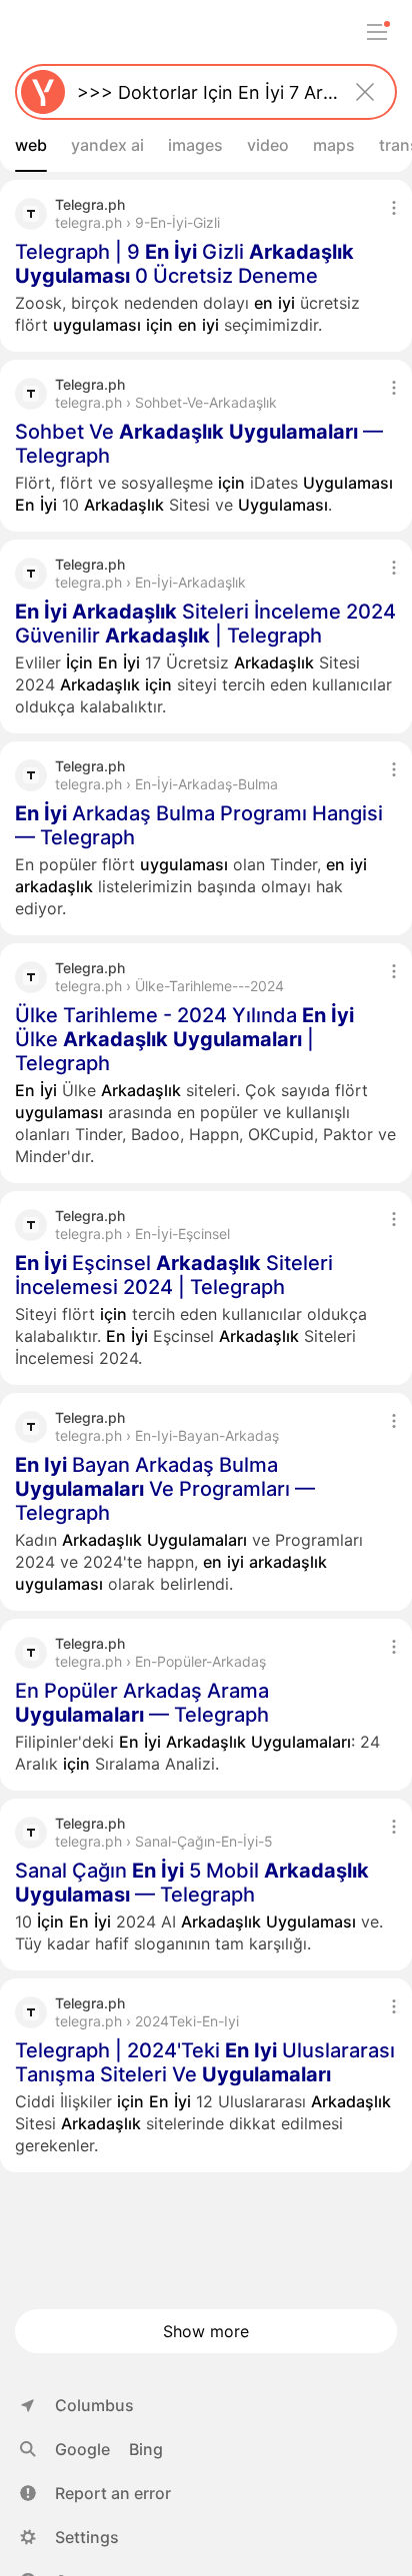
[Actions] (394, 208)
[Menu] (377, 32)
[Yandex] (43, 92)
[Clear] (365, 92)
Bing (146, 2449)
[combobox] (202, 92)
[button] (95, 2493)
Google (82, 2449)
